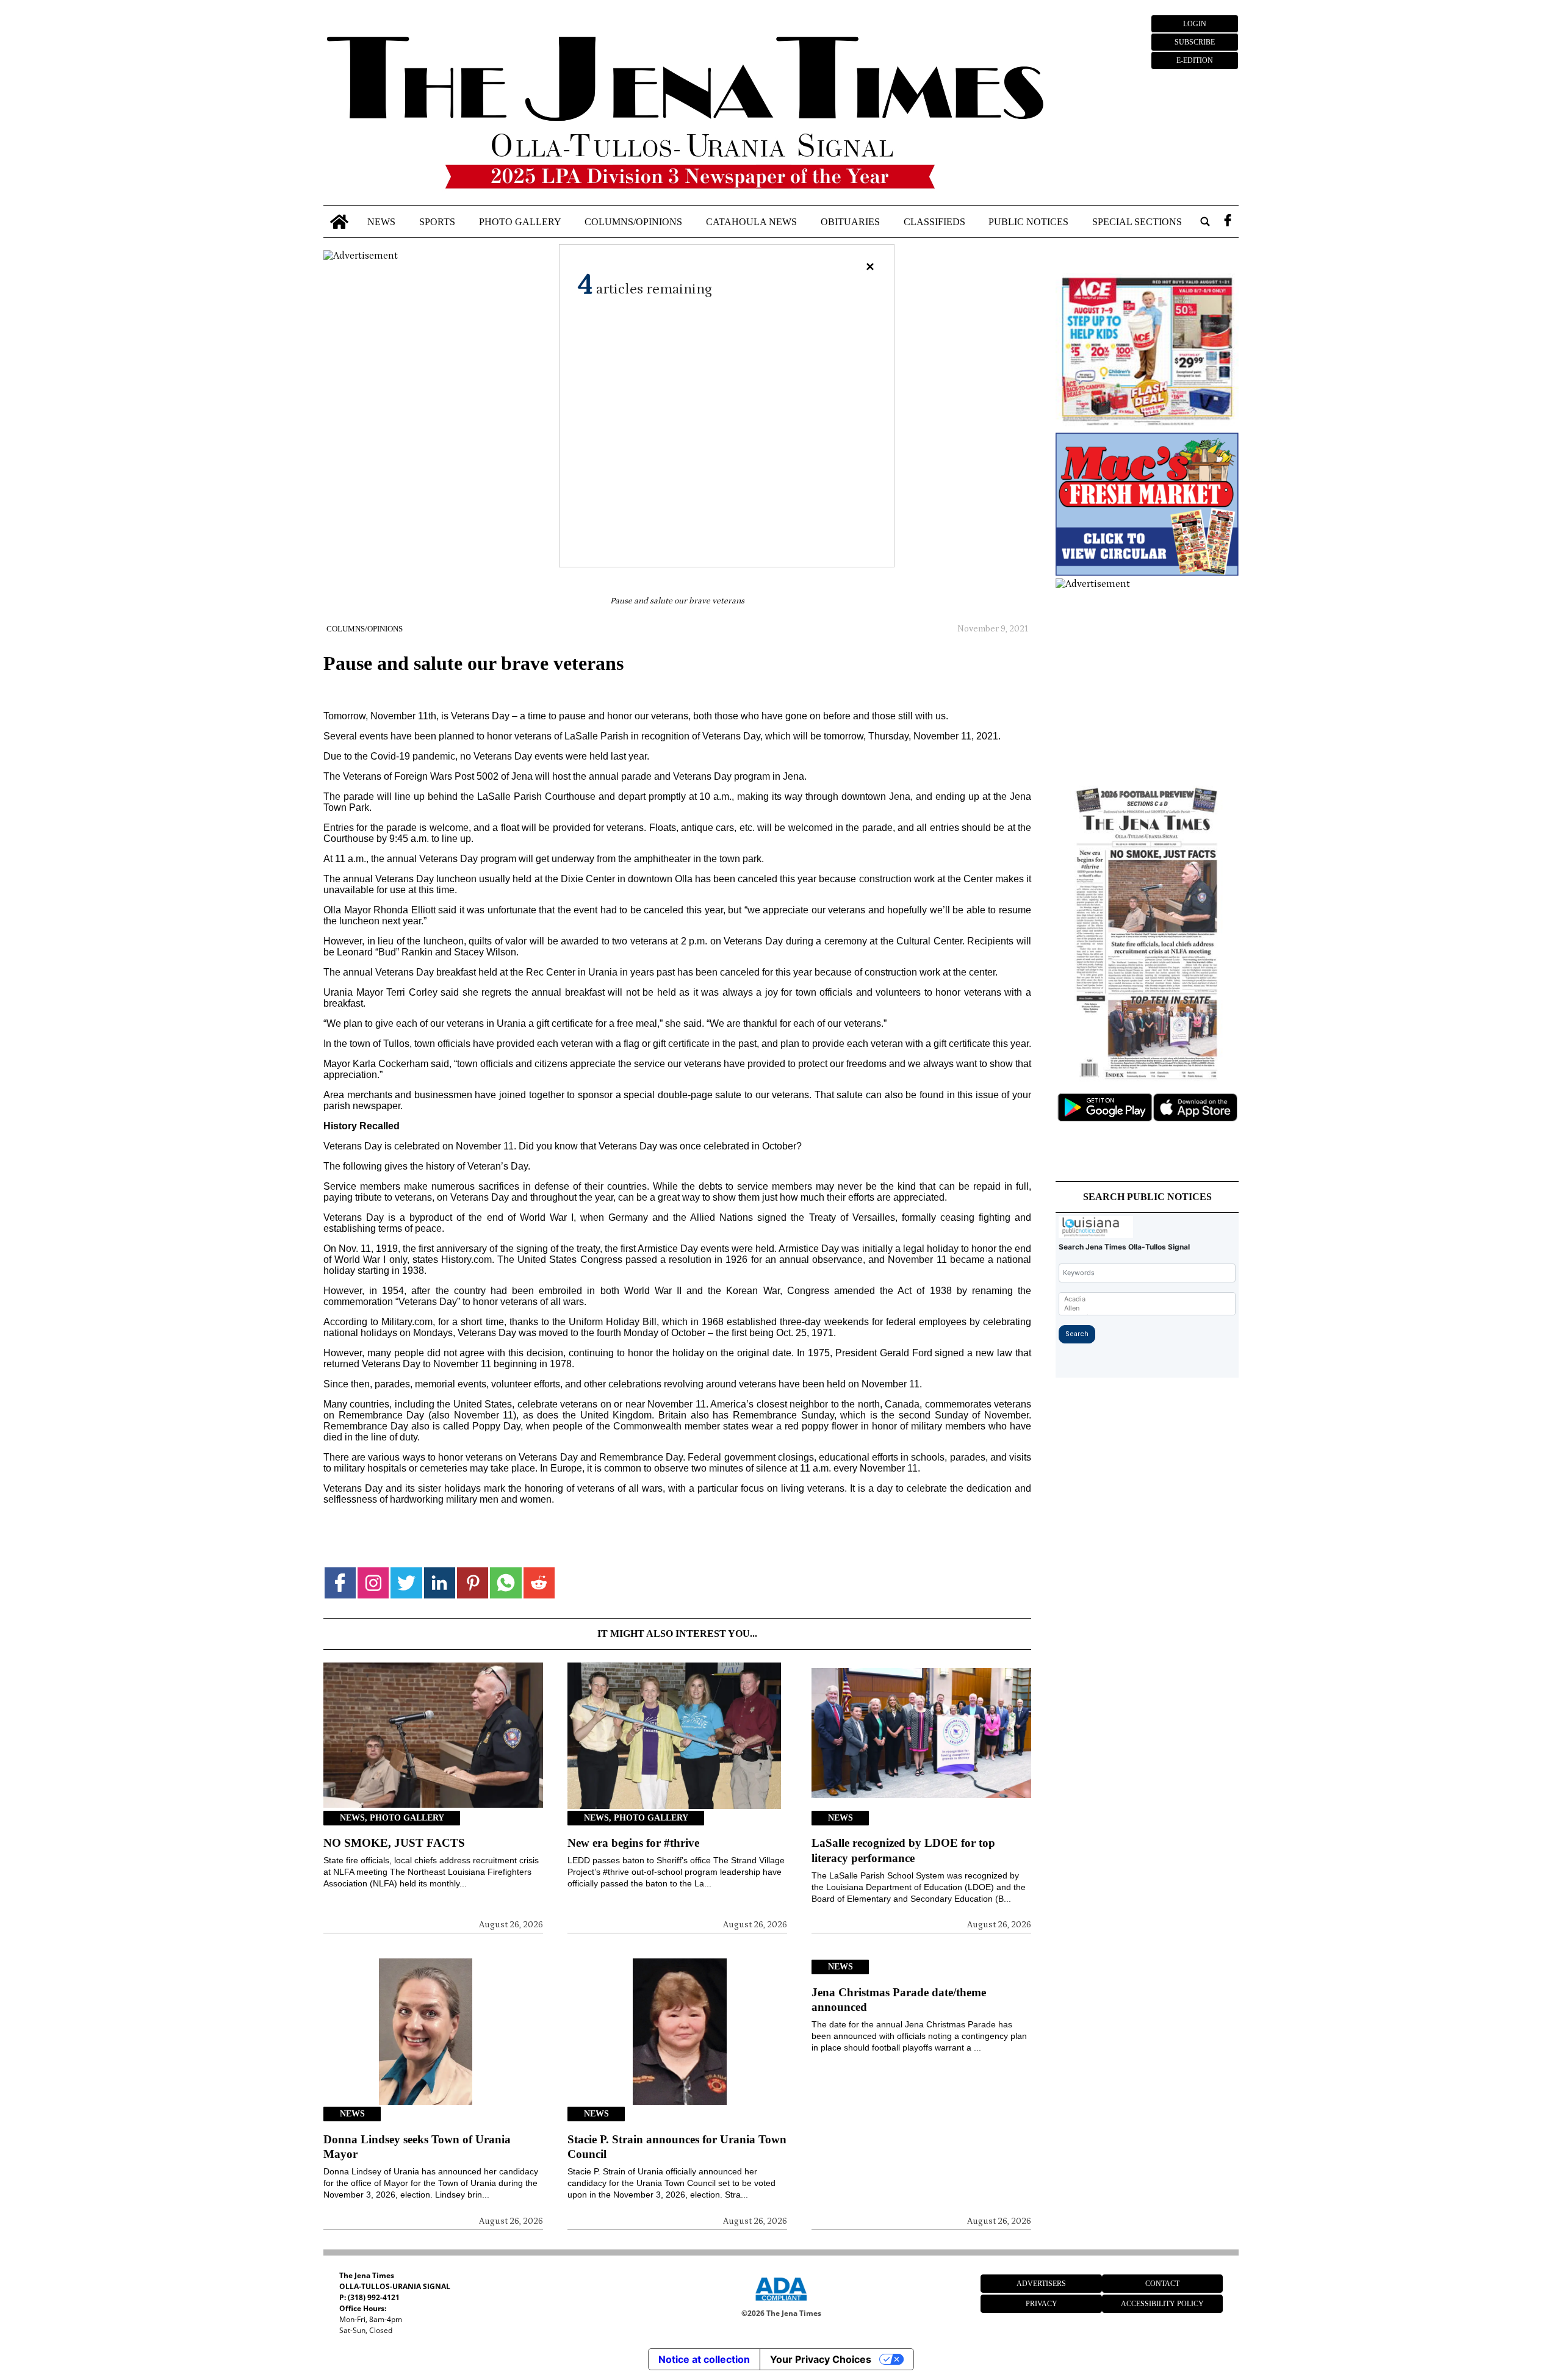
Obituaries (850, 221)
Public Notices (1028, 221)
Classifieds (934, 221)
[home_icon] (340, 222)
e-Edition (1195, 60)
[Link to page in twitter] (406, 1583)
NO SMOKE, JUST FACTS (394, 1843)
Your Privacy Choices (821, 2359)
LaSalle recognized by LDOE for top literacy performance (903, 1850)
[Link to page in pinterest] (473, 1583)
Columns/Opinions (633, 221)
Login (1195, 24)
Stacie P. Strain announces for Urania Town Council (677, 2147)
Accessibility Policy (1162, 2304)
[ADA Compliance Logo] (781, 2303)
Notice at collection (704, 2359)
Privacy (1042, 2304)
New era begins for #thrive (633, 1843)
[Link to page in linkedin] (440, 1583)
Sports (437, 221)
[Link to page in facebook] (340, 1583)
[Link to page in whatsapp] (506, 1583)
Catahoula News (751, 221)
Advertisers (1041, 2284)
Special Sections (1137, 221)
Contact (1162, 2284)
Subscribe (1195, 42)
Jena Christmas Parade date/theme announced (899, 2000)
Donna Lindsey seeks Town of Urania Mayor (417, 2147)
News (381, 221)
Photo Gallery (520, 221)
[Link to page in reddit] (539, 1583)
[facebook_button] (1228, 222)
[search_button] (1205, 222)
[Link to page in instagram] (373, 1583)
